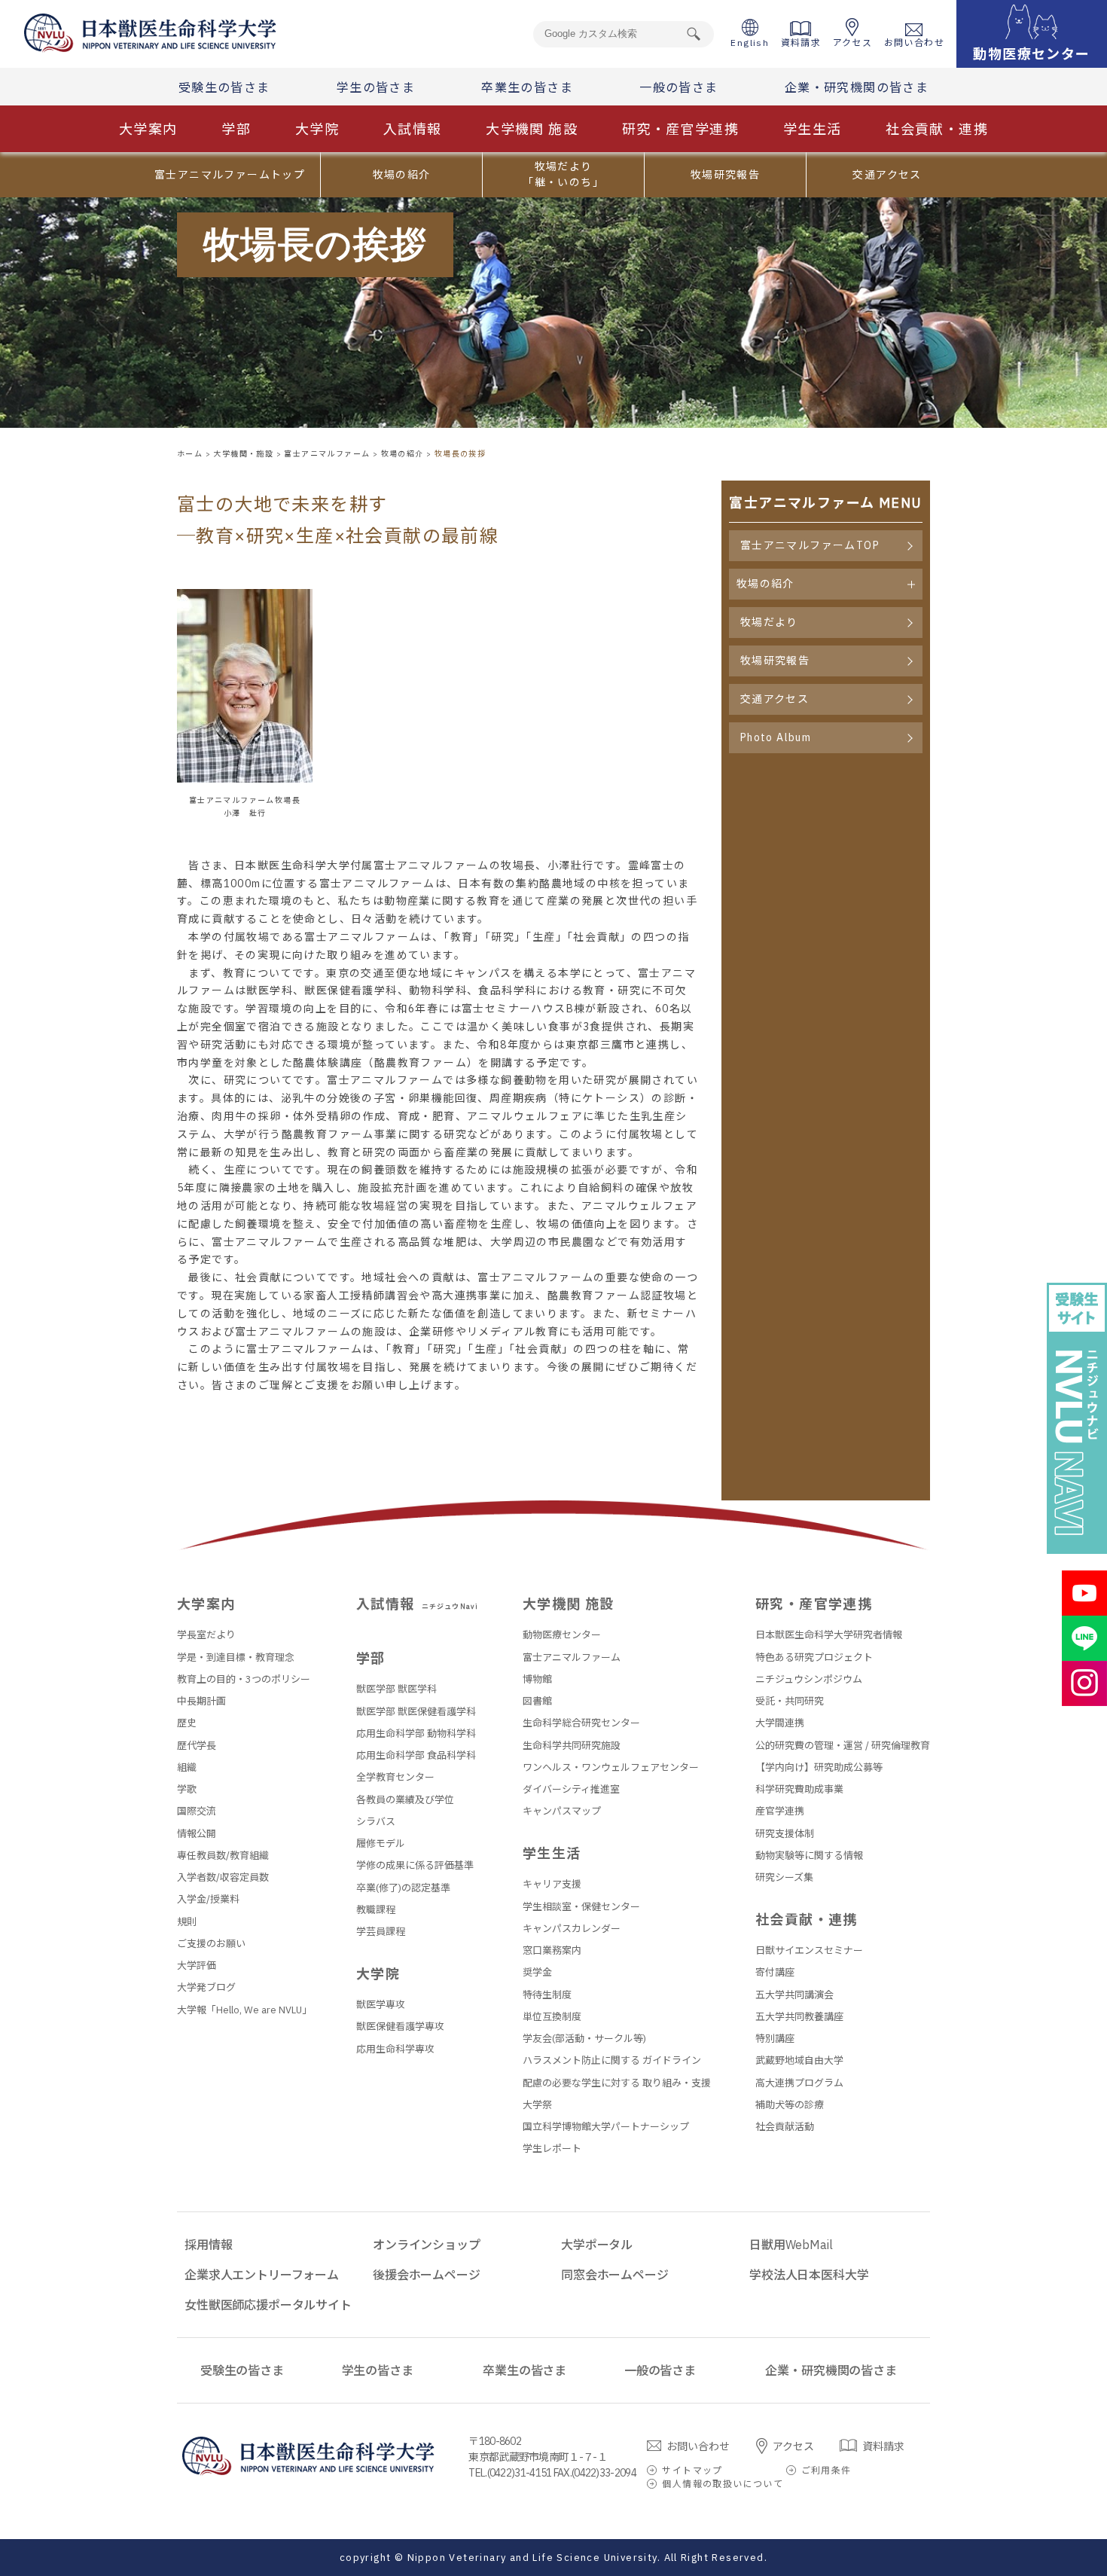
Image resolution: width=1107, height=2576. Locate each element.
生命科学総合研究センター (581, 1723)
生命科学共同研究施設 (572, 1746)
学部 (236, 129)
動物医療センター (562, 1635)
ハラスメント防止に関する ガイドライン (612, 2060)
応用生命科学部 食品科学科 (416, 1755)
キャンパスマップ (562, 1811)
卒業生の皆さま (527, 87)
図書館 (537, 1701)
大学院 (317, 129)
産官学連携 (780, 1811)
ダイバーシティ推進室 (571, 1789)
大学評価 (197, 1966)
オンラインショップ (427, 2245)
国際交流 (197, 1811)
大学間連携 (780, 1723)
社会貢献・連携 (937, 129)
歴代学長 (197, 1746)
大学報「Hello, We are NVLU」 (244, 2010)
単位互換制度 (552, 2017)
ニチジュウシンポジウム (809, 1679)
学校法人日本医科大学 (809, 2275)
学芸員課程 (381, 1932)
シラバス (376, 1822)
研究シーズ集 (784, 1877)
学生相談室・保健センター (581, 1907)
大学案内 (148, 129)
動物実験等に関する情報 (809, 1856)
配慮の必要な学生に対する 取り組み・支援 (617, 2083)
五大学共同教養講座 (799, 2017)
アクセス (853, 43)
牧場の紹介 (402, 175)
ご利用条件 (826, 2470)
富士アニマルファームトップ (230, 175)
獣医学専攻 (381, 2005)
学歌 (187, 1789)
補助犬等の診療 (790, 2105)
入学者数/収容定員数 (223, 1877)
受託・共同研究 (790, 1701)
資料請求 (801, 43)
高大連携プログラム (799, 2083)
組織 (187, 1767)
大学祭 (537, 2105)
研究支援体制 (785, 1834)
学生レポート (552, 2149)
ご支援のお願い (211, 1944)
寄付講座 (775, 1972)
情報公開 (197, 1834)
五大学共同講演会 (794, 1995)
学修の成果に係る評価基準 (415, 1865)
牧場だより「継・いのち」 (563, 174)
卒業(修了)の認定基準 (403, 1888)
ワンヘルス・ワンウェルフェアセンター (611, 1767)
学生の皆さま (376, 87)
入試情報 (413, 129)
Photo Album (776, 737)
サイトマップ (692, 2470)
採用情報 (208, 2245)
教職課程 (376, 1910)
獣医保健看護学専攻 (400, 2027)
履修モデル (381, 1843)
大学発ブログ (206, 1987)
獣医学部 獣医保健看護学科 (416, 1712)
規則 (187, 1922)
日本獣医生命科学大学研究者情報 (829, 1635)
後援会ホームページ (427, 2275)
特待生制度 (547, 1995)
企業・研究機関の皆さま (857, 87)
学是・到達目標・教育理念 (236, 1657)
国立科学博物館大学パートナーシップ (606, 2127)
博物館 (537, 1679)
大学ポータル (597, 2245)
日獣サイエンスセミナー (809, 1950)
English (750, 43)
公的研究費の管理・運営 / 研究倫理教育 (843, 1746)
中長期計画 (201, 1701)
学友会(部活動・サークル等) (584, 2039)
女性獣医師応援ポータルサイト (268, 2305)
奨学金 (537, 1972)
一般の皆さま (679, 87)
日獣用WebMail (791, 2245)
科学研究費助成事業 (799, 1789)
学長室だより (206, 1635)
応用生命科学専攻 (395, 2049)
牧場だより (769, 622)
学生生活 (813, 129)
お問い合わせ (914, 43)
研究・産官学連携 (680, 129)
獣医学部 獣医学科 (396, 1689)
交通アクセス (887, 175)
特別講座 (775, 2039)
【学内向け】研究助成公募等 (819, 1767)
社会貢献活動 (785, 2127)
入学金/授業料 (208, 1899)
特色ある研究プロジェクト (814, 1657)
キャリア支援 (552, 1884)
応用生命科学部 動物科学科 (416, 1734)
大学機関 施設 (532, 129)
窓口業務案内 (552, 1950)
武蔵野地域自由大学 (799, 2060)
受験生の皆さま (224, 87)
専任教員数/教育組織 (223, 1856)
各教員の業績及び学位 (405, 1800)
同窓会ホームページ (615, 2275)
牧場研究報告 (725, 175)
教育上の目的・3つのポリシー (244, 1679)
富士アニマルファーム (572, 1657)
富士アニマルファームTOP (810, 545)
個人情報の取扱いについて (723, 2484)
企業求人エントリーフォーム (262, 2275)
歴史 (187, 1723)
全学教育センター (395, 1777)
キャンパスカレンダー (572, 1929)
